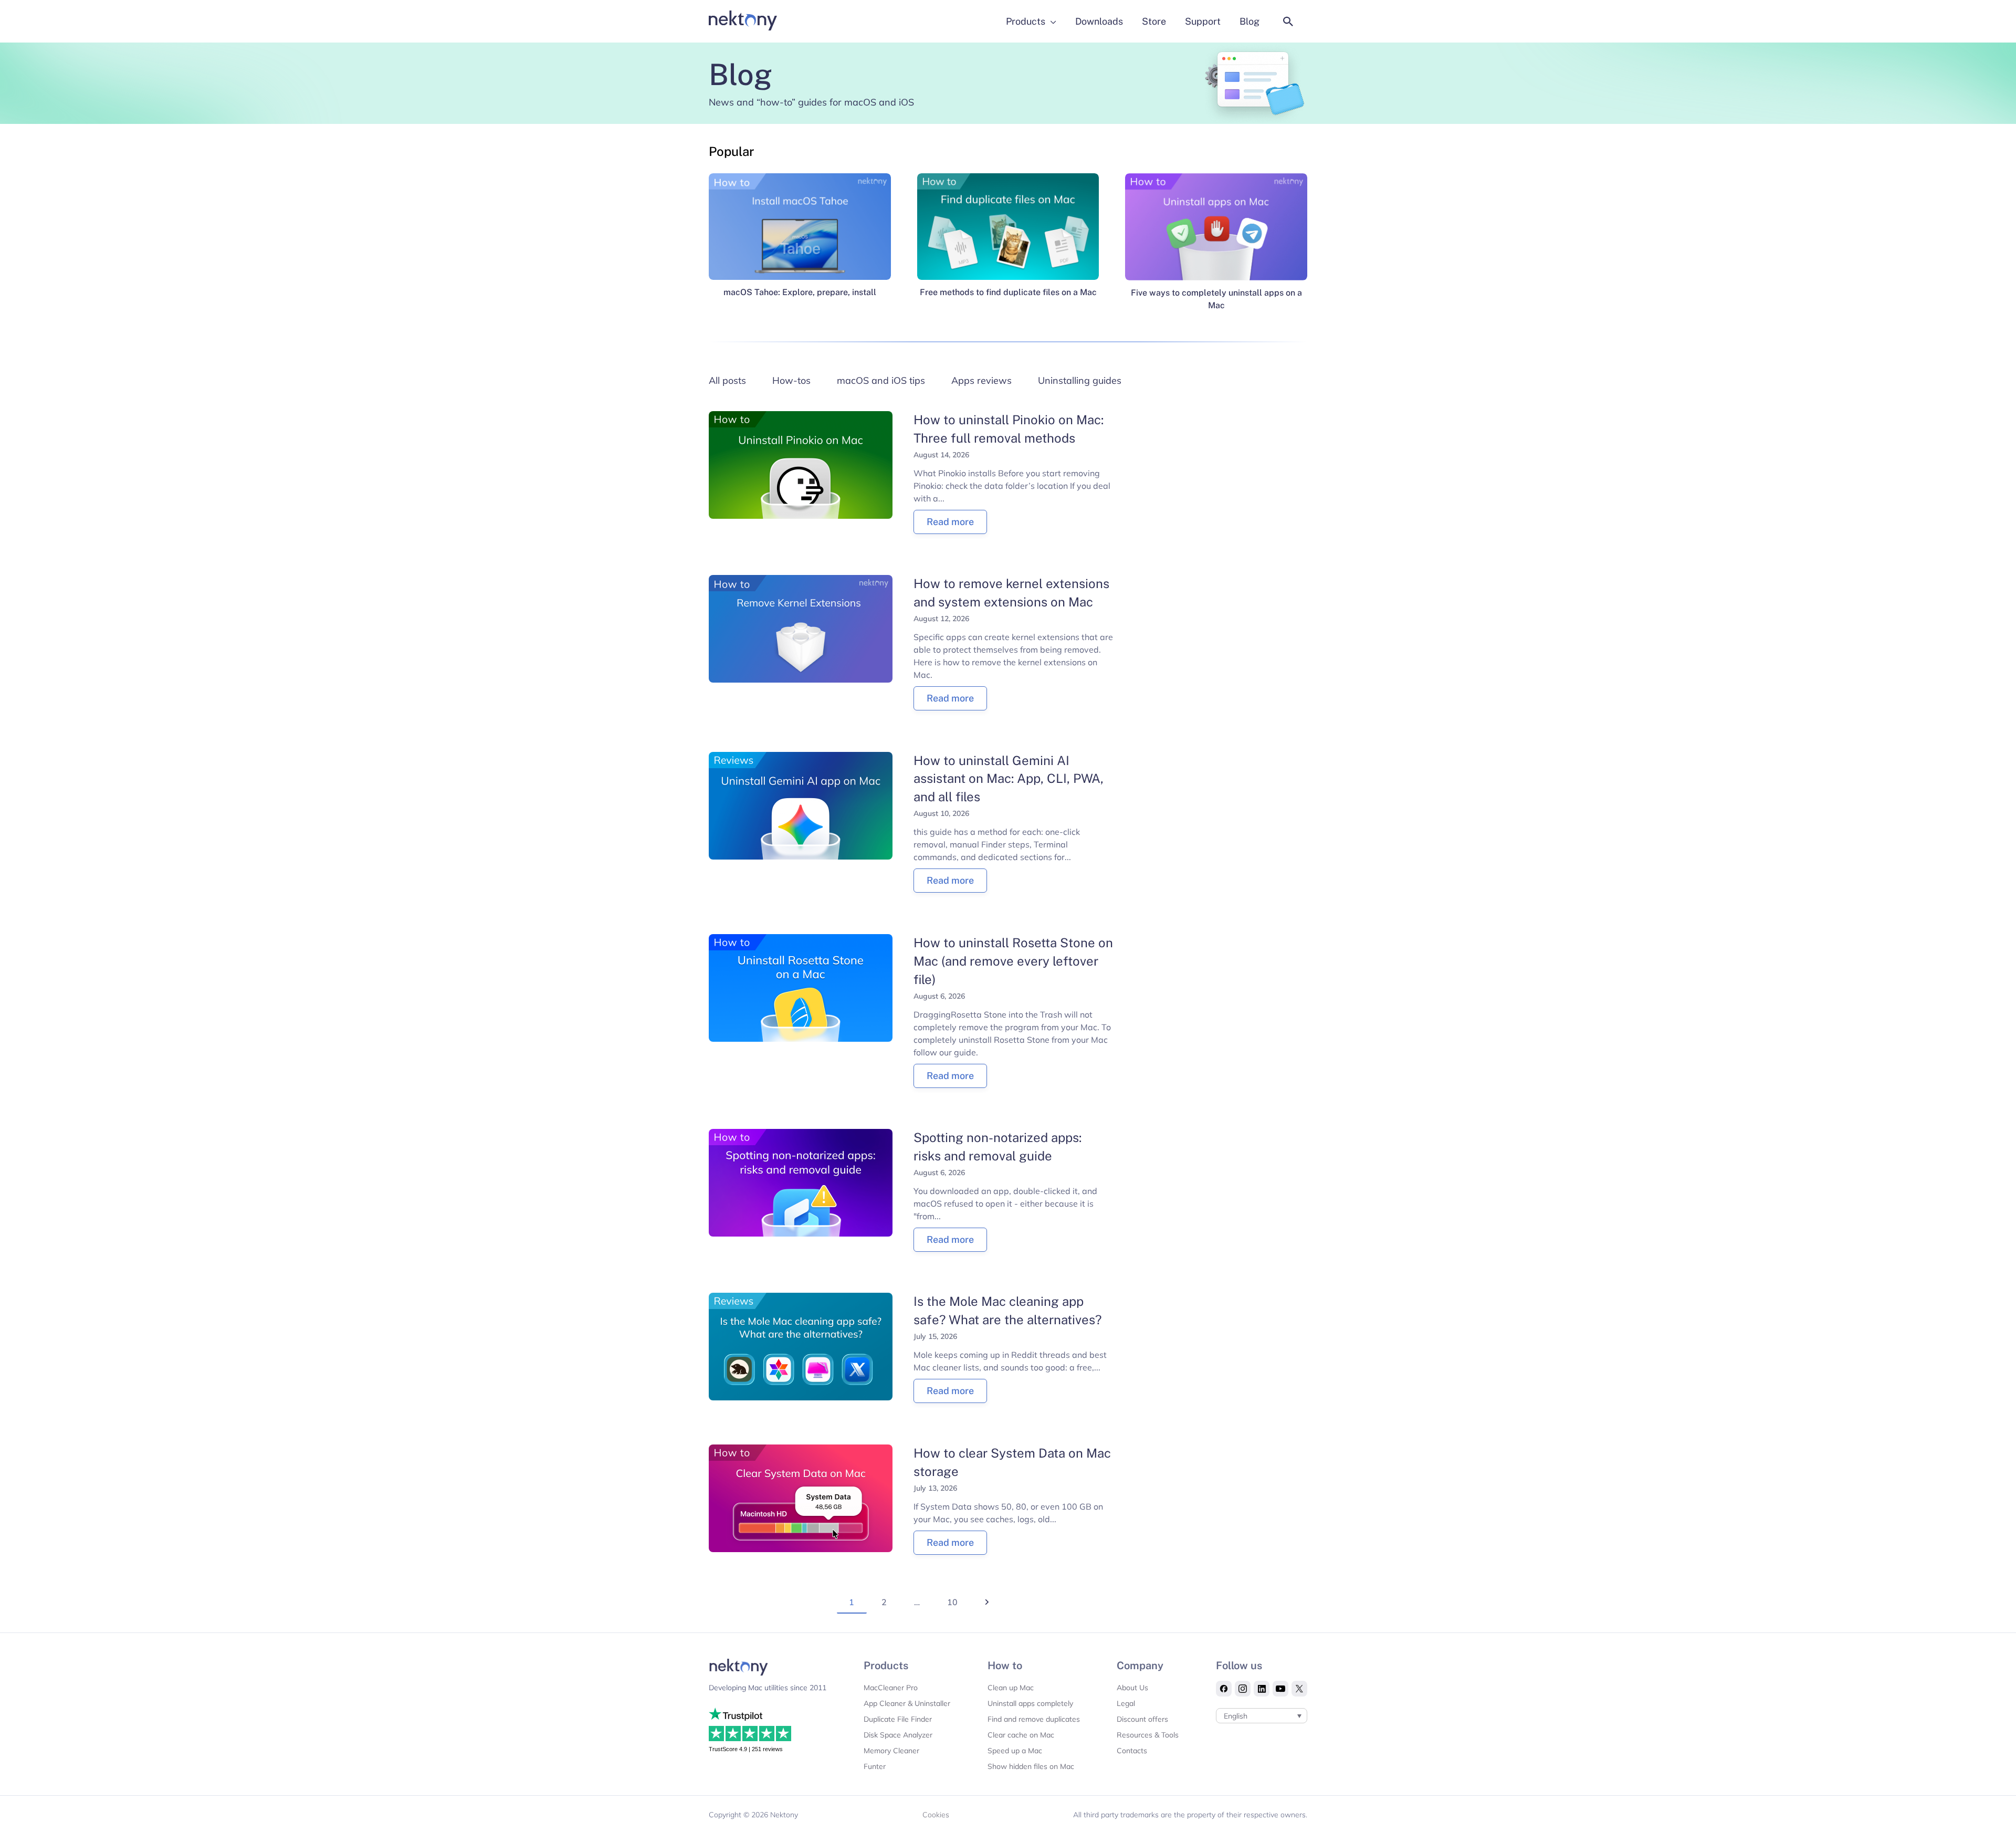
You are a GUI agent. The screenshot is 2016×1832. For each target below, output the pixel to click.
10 (952, 1602)
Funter (875, 1766)
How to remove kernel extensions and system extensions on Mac (1011, 593)
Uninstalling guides (1080, 380)
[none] (1262, 1716)
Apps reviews (981, 380)
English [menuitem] (1236, 1716)
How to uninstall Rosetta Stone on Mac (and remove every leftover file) (1013, 961)
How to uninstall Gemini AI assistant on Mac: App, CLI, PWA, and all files (1009, 779)
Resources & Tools (1148, 1735)
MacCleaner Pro (891, 1688)
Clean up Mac (1011, 1688)
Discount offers (1142, 1719)
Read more (950, 522)
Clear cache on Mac (1021, 1735)
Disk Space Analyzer (898, 1735)
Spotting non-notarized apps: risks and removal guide (997, 1147)
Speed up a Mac (1015, 1751)
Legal (1126, 1703)
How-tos (791, 380)
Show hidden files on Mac (1031, 1766)
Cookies (936, 1815)
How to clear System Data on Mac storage (1012, 1462)
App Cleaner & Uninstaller (907, 1703)
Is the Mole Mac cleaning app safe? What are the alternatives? (1008, 1310)
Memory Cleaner (891, 1751)
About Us (1132, 1688)
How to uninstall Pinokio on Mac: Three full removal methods (1009, 429)
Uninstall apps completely (1030, 1703)
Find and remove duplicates (1034, 1719)
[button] (1288, 22)
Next (979, 1617)
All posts (727, 380)
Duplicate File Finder (898, 1719)
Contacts (1132, 1751)
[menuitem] (1262, 1716)
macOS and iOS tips (881, 380)
